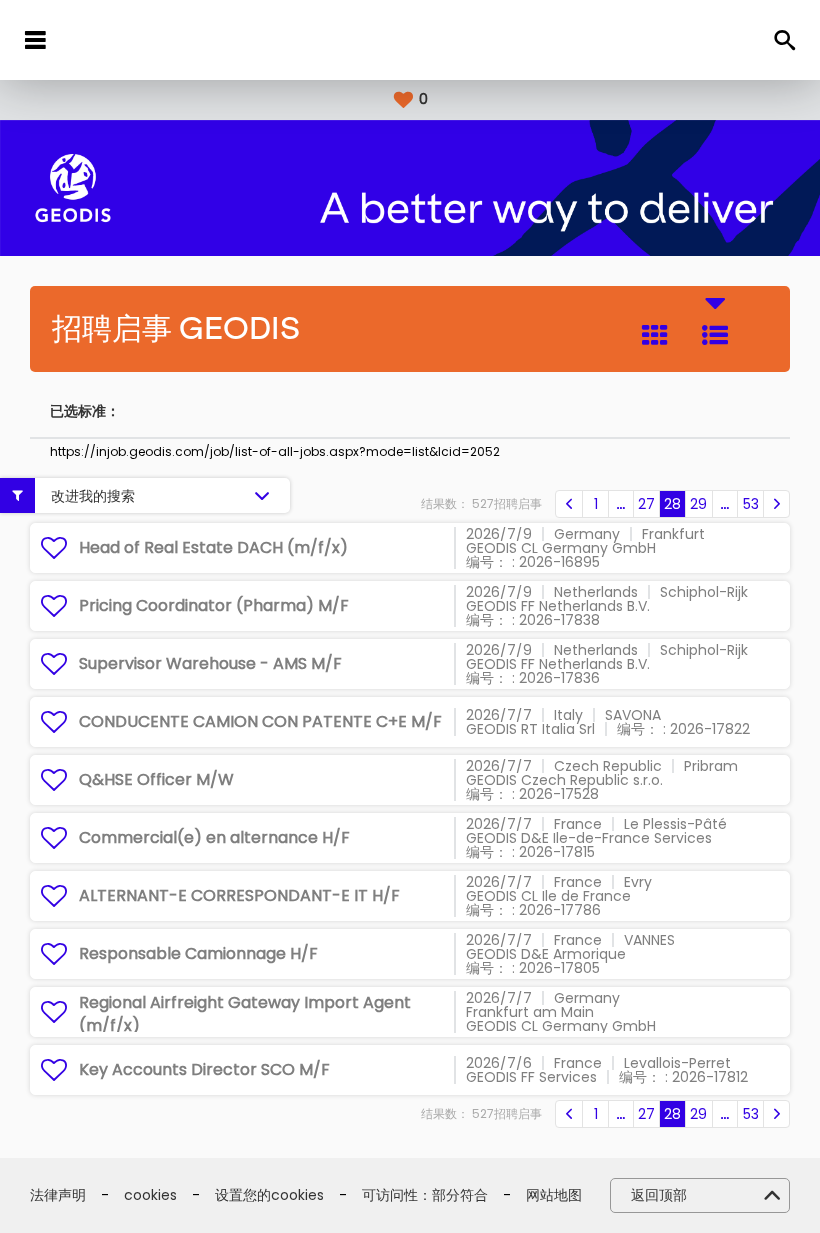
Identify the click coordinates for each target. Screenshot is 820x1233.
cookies (150, 1195)
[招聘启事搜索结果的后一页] (776, 504)
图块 (655, 335)
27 (646, 504)
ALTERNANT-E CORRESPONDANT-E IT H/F (239, 895)
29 (698, 504)
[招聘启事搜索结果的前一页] (569, 504)
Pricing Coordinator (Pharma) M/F (214, 605)
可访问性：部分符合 (425, 1195)
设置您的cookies (269, 1195)
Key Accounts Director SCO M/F (204, 1069)
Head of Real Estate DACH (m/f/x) (213, 547)
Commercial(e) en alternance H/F (214, 837)
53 (751, 504)
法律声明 (58, 1195)
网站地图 (554, 1195)
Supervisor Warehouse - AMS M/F (210, 663)
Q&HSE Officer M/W (156, 779)
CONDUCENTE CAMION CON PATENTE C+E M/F (260, 721)
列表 (715, 335)
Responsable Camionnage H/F (198, 953)
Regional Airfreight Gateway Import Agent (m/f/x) (245, 1013)
